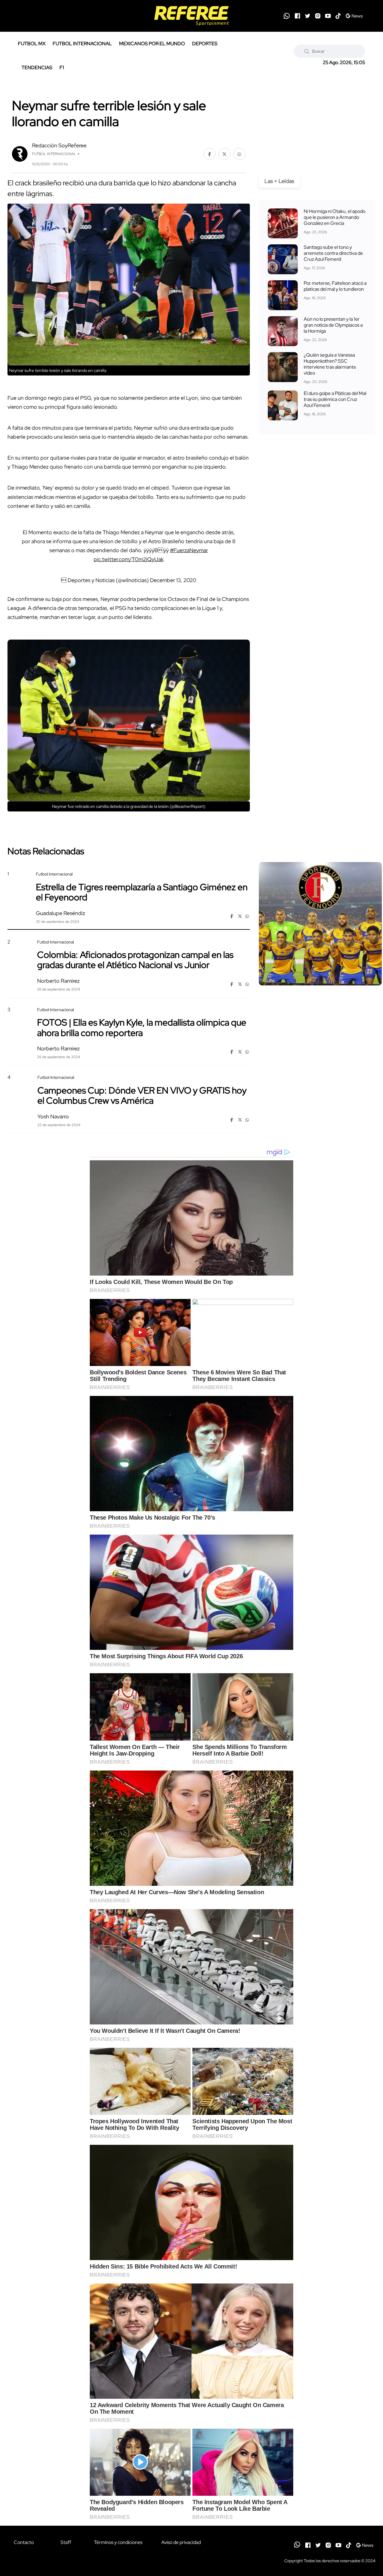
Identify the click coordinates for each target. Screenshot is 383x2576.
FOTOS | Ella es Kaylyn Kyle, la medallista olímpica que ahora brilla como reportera (142, 1027)
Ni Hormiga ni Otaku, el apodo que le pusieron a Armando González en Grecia (335, 217)
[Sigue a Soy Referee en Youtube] (328, 16)
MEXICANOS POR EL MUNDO (152, 44)
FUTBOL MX (32, 44)
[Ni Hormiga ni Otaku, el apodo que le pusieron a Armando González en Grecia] (283, 223)
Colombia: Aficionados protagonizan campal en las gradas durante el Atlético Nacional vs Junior (135, 960)
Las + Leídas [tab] (279, 181)
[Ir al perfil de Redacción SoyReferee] (20, 153)
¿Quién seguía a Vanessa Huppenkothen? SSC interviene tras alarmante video (330, 364)
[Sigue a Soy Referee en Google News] (354, 16)
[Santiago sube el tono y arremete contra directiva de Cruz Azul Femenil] (283, 259)
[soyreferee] (192, 16)
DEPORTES (205, 44)
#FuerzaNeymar (189, 550)
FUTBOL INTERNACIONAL (82, 44)
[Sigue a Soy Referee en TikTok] (338, 16)
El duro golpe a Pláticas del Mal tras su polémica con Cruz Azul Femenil (335, 399)
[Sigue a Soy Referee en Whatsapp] (287, 16)
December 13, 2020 (173, 580)
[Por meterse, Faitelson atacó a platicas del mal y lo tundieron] (283, 295)
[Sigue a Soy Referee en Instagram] (318, 16)
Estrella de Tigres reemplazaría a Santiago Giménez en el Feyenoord (142, 892)
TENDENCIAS (37, 68)
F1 (62, 68)
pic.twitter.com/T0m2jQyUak (129, 559)
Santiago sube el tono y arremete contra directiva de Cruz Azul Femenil (333, 253)
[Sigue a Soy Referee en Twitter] (308, 16)
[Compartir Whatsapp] (239, 154)
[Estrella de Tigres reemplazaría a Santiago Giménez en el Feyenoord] (320, 924)
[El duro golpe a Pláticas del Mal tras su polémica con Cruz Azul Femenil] (283, 405)
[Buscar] (307, 51)
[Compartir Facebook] (209, 154)
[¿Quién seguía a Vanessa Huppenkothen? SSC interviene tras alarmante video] (283, 367)
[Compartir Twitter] (224, 154)
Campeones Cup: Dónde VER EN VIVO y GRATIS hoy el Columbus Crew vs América (142, 1095)
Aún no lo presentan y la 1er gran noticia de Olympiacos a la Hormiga (333, 325)
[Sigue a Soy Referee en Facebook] (297, 16)
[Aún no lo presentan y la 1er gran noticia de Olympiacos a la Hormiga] (283, 331)
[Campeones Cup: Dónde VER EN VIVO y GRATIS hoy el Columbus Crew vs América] (320, 1126)
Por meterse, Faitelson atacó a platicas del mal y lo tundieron (335, 286)
